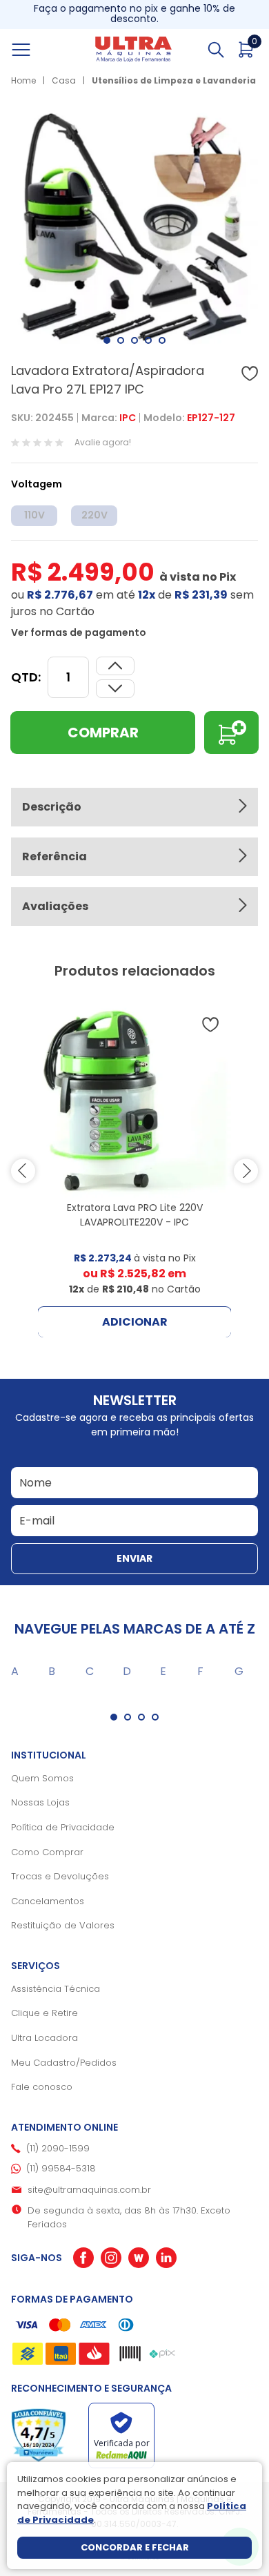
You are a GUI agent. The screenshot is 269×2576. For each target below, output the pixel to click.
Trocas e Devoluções (60, 1876)
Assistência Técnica (56, 1989)
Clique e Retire (44, 2013)
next (246, 1171)
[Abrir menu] (37, 50)
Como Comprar (47, 1852)
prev (23, 1171)
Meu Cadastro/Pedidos (64, 2063)
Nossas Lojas (40, 1802)
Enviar (134, 1558)
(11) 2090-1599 (58, 2148)
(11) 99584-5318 (61, 2168)
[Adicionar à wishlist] (250, 374)
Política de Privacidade (63, 1827)
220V (94, 515)
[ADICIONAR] (231, 733)
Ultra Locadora (44, 2038)
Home (23, 80)
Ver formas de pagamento (79, 632)
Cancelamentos (48, 1901)
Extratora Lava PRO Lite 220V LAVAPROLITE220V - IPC (135, 1215)
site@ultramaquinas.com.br (89, 2190)
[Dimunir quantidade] (115, 666)
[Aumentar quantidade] (115, 689)
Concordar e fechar (135, 2547)
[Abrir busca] (216, 50)
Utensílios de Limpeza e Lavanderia (174, 80)
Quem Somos (42, 1778)
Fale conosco (42, 2087)
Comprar (103, 733)
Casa (64, 80)
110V (34, 515)
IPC (128, 418)
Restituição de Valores (63, 1925)
